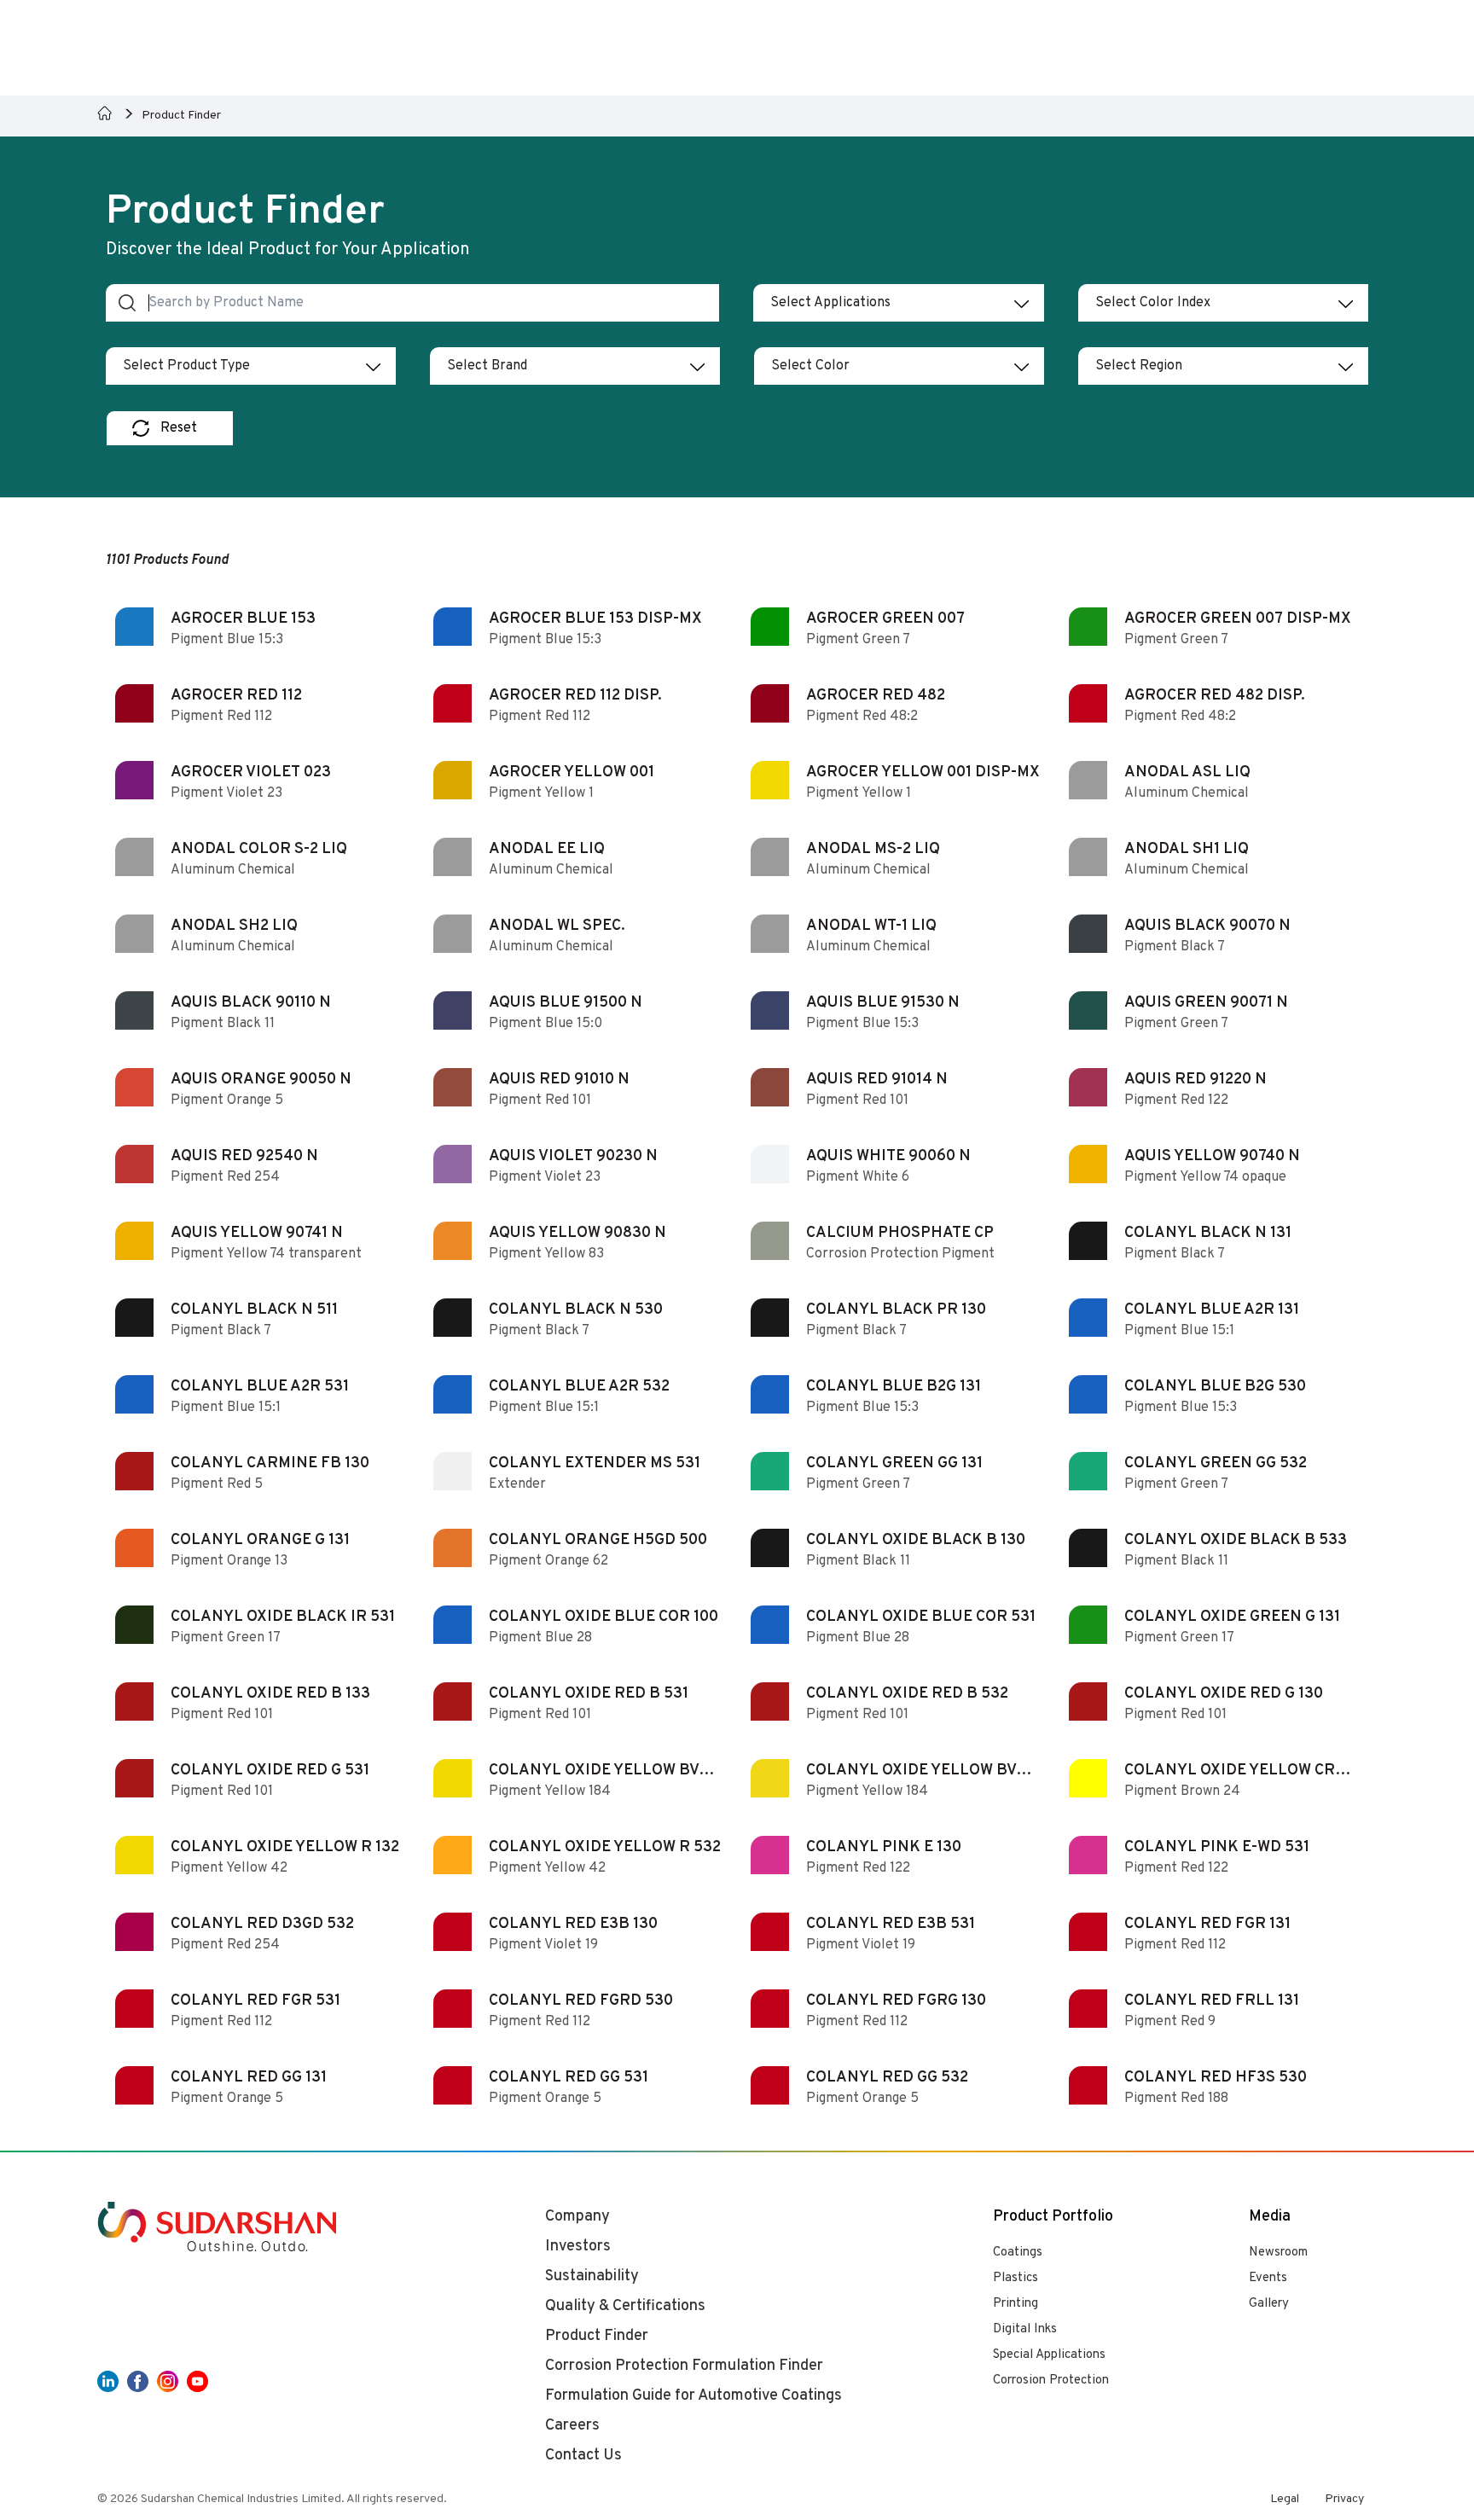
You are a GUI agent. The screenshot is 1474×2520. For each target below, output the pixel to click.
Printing (1016, 2304)
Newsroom (1278, 2253)
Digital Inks (1025, 2329)
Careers (572, 2426)
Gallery (1269, 2304)
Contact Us (583, 2456)
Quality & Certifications (625, 2306)
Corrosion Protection (1051, 2381)
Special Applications (1049, 2355)
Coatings (1018, 2253)
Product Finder (597, 2336)
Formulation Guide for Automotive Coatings (693, 2396)
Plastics (1016, 2278)
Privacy (1344, 2499)
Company (577, 2217)
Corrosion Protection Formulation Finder (684, 2366)
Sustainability (592, 2276)
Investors (578, 2247)
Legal (1285, 2499)
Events (1268, 2278)
